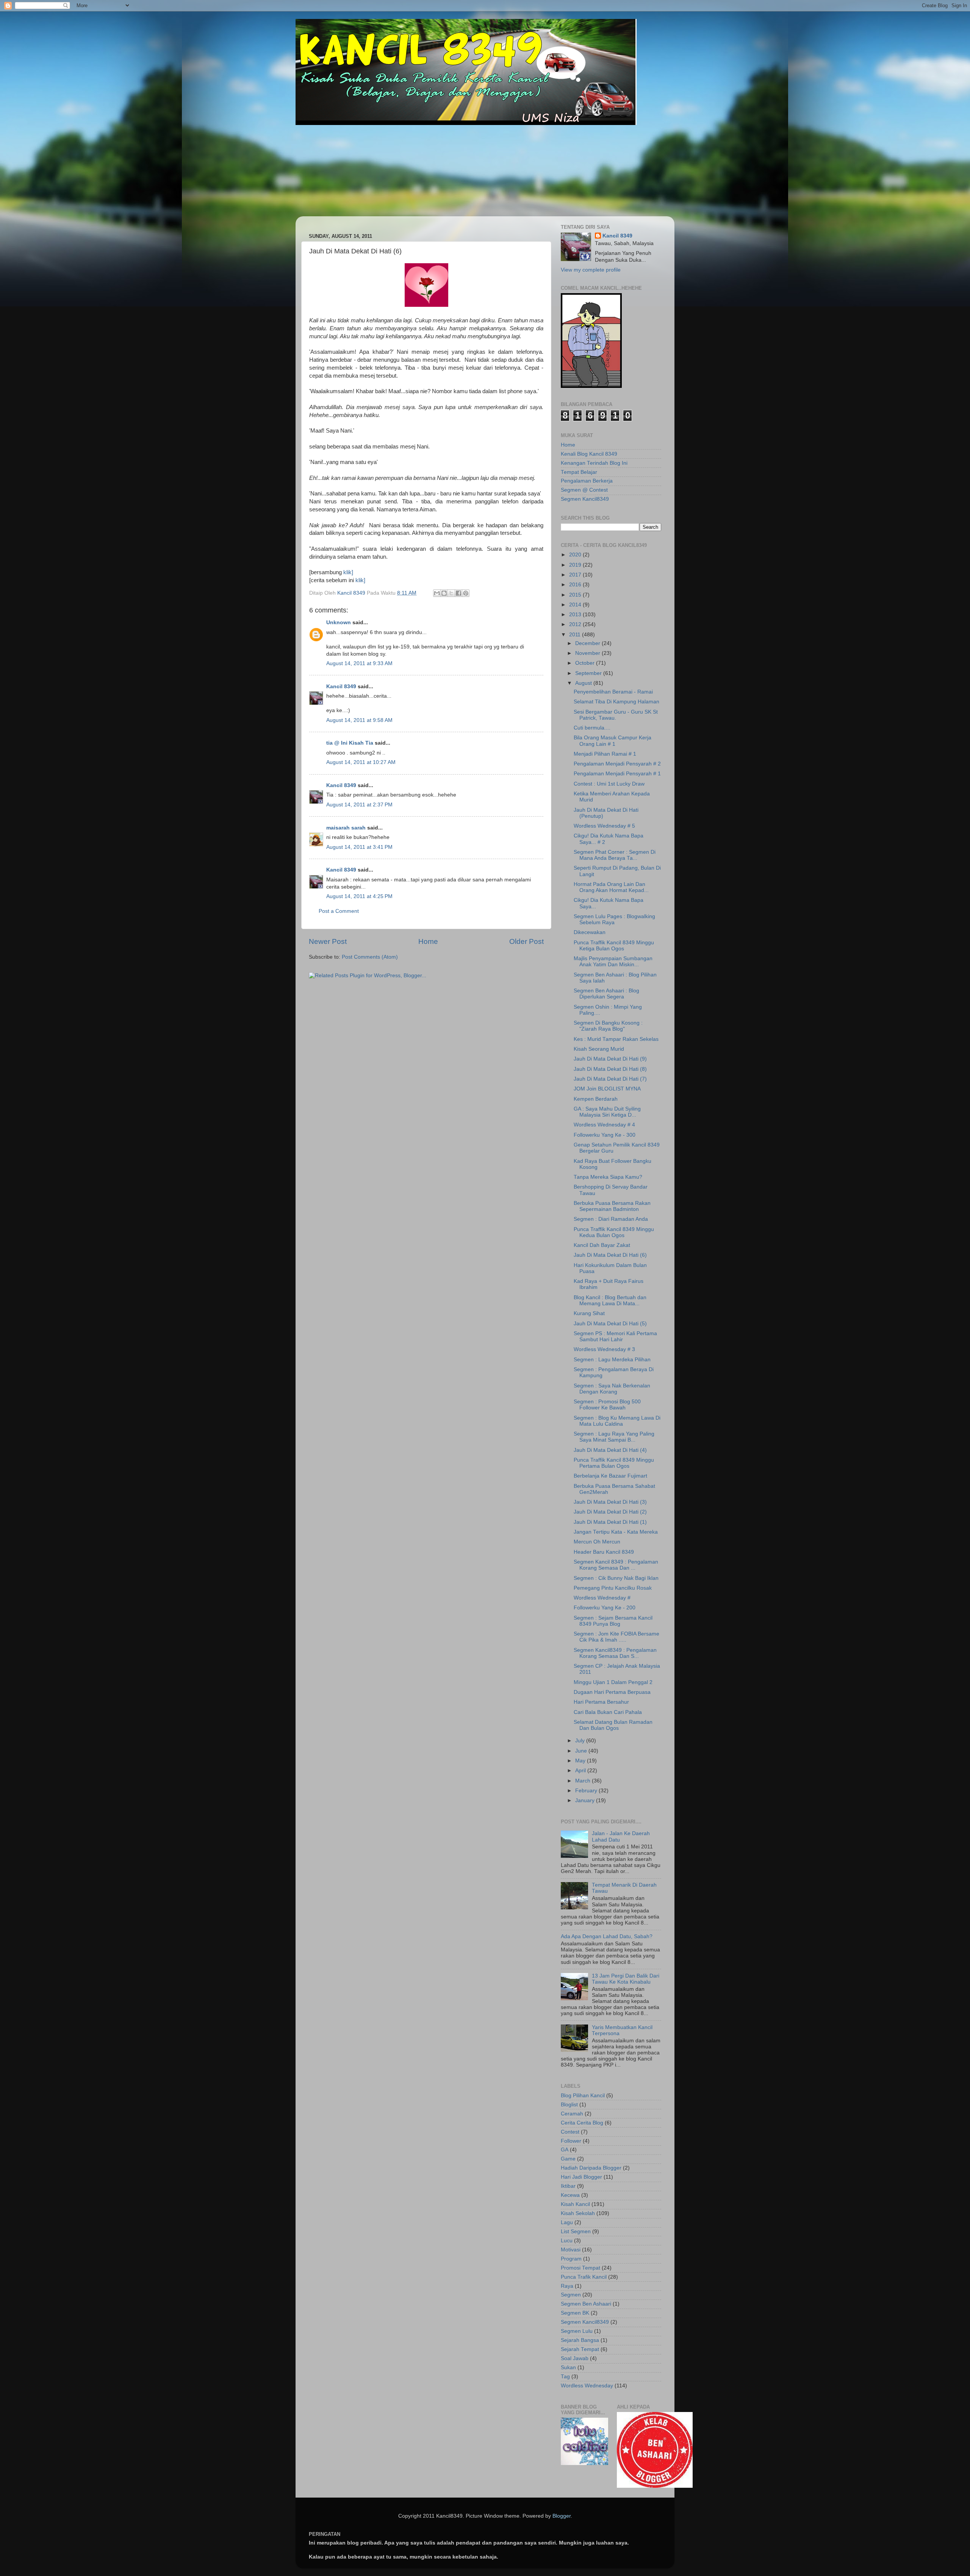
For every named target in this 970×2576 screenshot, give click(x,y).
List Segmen (576, 2232)
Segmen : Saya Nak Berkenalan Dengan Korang (612, 1389)
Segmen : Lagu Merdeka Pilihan (612, 1360)
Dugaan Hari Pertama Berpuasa (612, 1692)
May (581, 1761)
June (582, 1751)
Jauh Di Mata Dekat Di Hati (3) (610, 1502)
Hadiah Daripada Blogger (591, 2168)
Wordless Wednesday (587, 2386)
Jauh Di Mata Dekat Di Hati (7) (610, 1079)
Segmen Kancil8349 (585, 499)
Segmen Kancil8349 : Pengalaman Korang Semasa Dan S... (615, 1653)
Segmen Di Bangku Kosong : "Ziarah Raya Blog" (608, 1026)
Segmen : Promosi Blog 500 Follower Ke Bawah (607, 1405)
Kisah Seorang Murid (599, 1049)
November (588, 653)
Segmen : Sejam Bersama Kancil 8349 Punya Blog (613, 1621)
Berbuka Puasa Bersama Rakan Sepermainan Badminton (612, 1206)
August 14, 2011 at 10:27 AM (361, 762)
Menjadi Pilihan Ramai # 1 (605, 754)
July (581, 1741)
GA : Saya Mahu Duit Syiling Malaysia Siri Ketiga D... (607, 1112)
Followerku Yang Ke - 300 (605, 1135)
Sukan (568, 2367)
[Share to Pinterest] (466, 593)
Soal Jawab (575, 2358)
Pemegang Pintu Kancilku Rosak (613, 1588)
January (586, 1800)
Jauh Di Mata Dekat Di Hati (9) (610, 1059)
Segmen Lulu (577, 2331)
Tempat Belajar (579, 472)
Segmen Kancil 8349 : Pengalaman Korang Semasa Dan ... (616, 1565)
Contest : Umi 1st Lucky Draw (609, 784)
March (584, 1781)
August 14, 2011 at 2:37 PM (359, 805)
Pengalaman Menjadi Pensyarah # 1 (617, 774)
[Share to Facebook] (458, 593)
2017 (576, 575)
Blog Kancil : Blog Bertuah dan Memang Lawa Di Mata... (610, 1300)
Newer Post (328, 941)
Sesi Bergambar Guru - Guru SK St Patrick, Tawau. (616, 715)
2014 (576, 605)
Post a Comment (339, 911)
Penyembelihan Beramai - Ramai (613, 692)
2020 (576, 555)
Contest (570, 2132)
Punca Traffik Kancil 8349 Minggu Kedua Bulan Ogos (614, 1232)
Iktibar (568, 2186)
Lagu (567, 2222)
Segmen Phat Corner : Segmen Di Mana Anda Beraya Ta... (615, 855)
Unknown (339, 623)
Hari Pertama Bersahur (601, 1702)
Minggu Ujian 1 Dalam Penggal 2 (613, 1682)
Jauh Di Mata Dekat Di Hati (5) (610, 1324)
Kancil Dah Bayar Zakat (602, 1245)
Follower (571, 2141)
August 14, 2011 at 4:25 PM (359, 896)
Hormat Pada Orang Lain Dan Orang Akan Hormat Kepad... (611, 887)
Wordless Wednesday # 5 (604, 826)
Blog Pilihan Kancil (583, 2096)
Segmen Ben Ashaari (586, 2304)
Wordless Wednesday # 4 (604, 1125)
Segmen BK (575, 2313)
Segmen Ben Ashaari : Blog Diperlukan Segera (606, 994)
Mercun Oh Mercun (597, 1542)
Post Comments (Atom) (370, 957)
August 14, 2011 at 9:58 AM (359, 720)
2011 (576, 635)
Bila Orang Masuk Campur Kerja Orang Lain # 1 (613, 741)
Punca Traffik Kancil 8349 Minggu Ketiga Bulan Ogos (614, 946)
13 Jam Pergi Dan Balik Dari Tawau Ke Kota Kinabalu (626, 1979)
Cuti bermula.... (592, 728)
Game (568, 2159)
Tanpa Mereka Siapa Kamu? (608, 1177)
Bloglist (569, 2105)
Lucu (567, 2241)
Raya (567, 2286)
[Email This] (437, 593)
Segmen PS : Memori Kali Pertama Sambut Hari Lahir (615, 1336)
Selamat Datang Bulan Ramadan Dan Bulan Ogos (613, 1725)
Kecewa (570, 2195)
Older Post (526, 941)
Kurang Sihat (589, 1313)
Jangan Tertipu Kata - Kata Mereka (616, 1532)
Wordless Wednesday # (602, 1598)
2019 (576, 565)
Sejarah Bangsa (580, 2340)
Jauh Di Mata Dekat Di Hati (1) (610, 1522)
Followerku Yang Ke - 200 (605, 1608)
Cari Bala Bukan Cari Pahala (608, 1712)
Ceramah (572, 2114)
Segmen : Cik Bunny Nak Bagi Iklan (616, 1578)
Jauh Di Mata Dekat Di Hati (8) (610, 1069)
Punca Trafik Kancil (584, 2277)
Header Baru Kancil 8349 (604, 1552)
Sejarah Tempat (580, 2349)
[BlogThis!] (444, 593)
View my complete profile (591, 270)
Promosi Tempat (580, 2268)
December (588, 643)
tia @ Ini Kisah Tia (350, 743)
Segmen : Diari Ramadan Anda (611, 1219)
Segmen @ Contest (584, 490)
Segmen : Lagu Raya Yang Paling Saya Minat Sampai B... (614, 1437)
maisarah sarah (346, 828)
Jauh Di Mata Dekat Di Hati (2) (610, 1512)
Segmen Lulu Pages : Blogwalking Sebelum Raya (614, 919)
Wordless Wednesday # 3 (604, 1349)
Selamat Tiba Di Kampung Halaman (616, 702)
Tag (565, 2377)
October (586, 663)
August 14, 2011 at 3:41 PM (359, 847)
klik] (348, 572)
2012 (576, 624)
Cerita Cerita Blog (582, 2123)
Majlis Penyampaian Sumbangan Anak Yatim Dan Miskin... (613, 962)
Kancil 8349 (341, 687)
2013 (576, 615)
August (584, 683)
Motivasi (571, 2250)
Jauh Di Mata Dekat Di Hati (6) (610, 1255)
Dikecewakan (590, 932)
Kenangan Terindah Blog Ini (594, 463)
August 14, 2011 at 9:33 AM (359, 663)
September (589, 673)
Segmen (571, 2295)
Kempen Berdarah (596, 1099)
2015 (576, 595)
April (581, 1771)
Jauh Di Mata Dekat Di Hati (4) (610, 1450)
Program (571, 2259)
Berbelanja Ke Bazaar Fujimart (610, 1476)
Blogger (562, 2516)
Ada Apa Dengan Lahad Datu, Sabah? (607, 1936)
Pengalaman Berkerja (587, 481)
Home (428, 941)
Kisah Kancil (575, 2204)
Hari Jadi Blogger (581, 2177)
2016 (576, 585)
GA (565, 2150)
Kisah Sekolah (578, 2213)
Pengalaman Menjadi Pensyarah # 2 (617, 764)
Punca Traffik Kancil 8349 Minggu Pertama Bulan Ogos (614, 1463)
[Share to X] (451, 593)
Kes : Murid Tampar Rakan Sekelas (616, 1039)
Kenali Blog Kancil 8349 (589, 454)
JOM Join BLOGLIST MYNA (607, 1089)
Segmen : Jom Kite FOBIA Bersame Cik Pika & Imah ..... (616, 1637)
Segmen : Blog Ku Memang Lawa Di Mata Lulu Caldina (617, 1421)
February (587, 1791)
